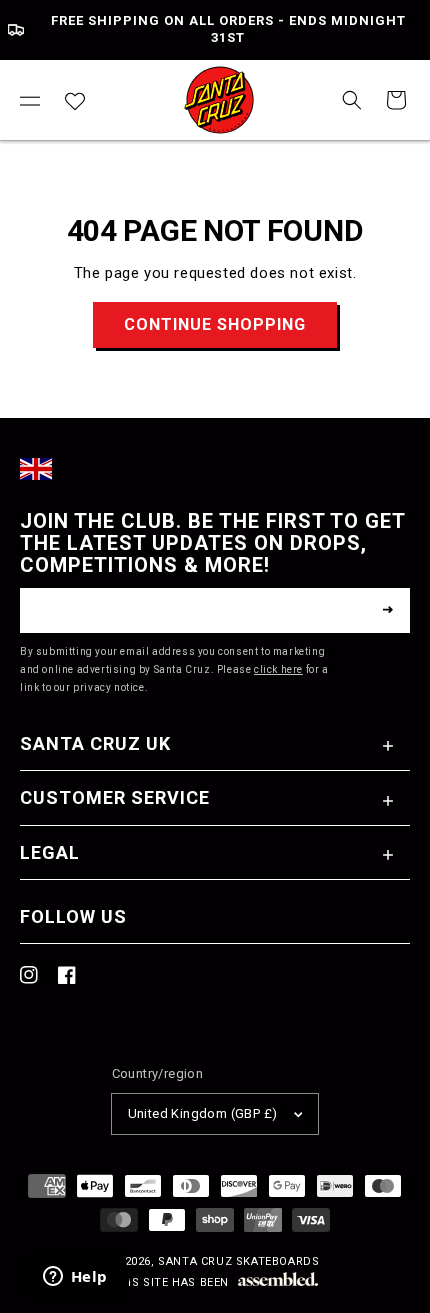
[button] (30, 100)
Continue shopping (215, 324)
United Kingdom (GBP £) (203, 1113)
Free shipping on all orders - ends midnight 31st (228, 29)
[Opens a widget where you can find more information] (75, 1278)
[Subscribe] (388, 610)
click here (278, 669)
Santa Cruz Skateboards (238, 1261)
